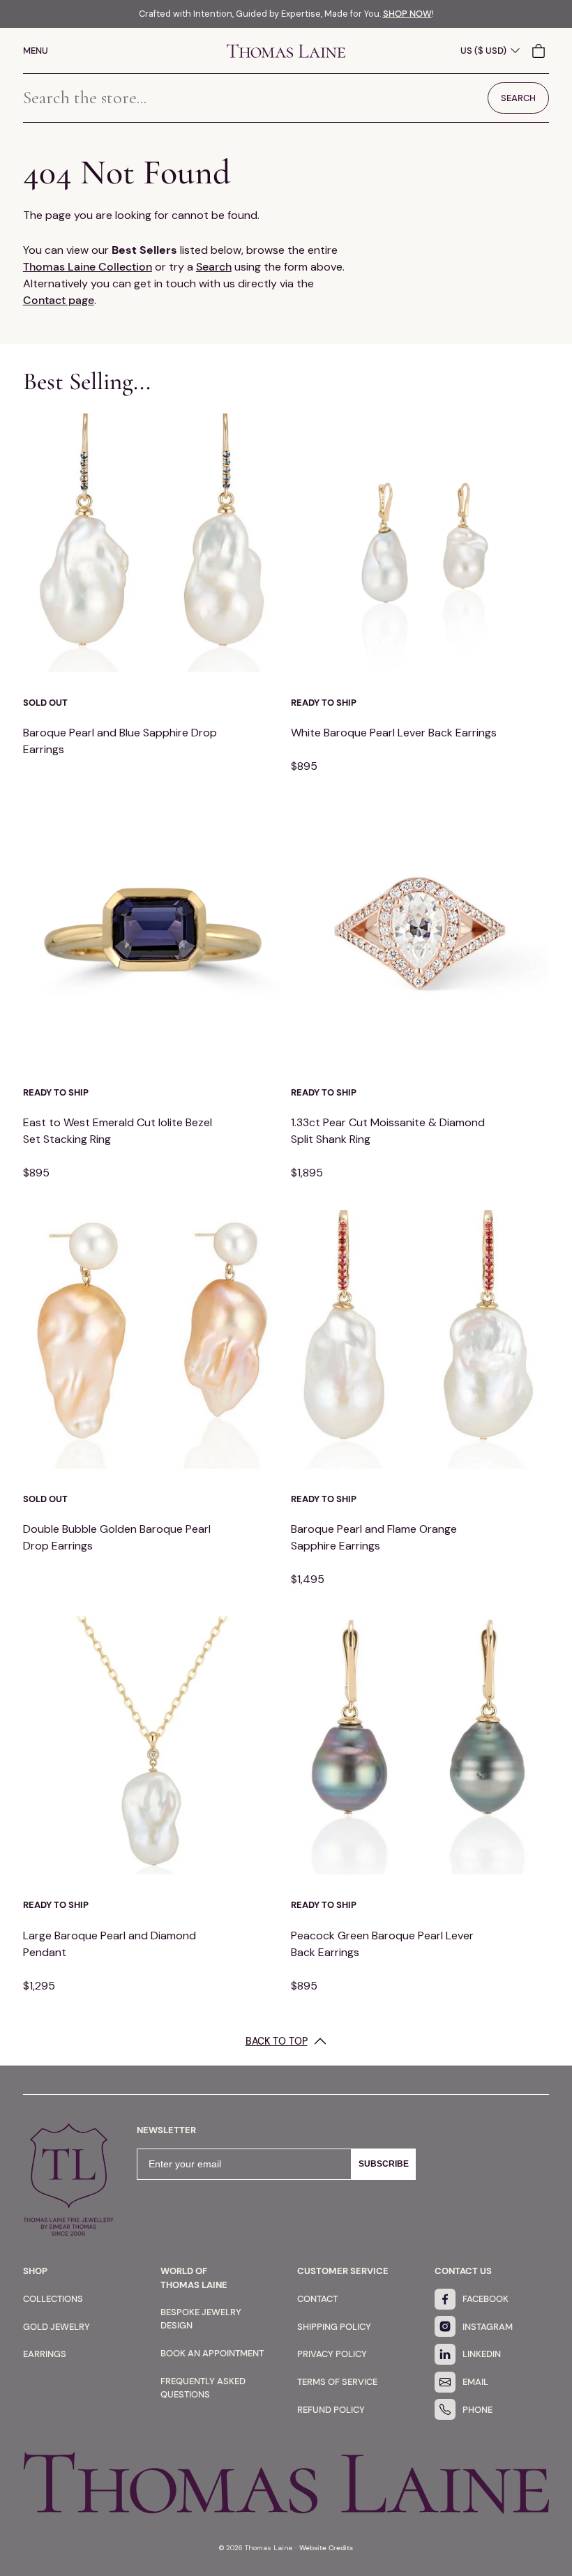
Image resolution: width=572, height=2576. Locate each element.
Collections (53, 2299)
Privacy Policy (332, 2354)
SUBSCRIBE (384, 2164)
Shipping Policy (334, 2327)
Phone (477, 2410)
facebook (486, 2299)
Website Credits (326, 2548)
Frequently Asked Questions (203, 2388)
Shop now (407, 14)
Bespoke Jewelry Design (201, 2319)
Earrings (45, 2354)
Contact (317, 2299)
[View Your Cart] (540, 51)
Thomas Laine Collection (88, 267)
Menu (36, 51)
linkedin (482, 2354)
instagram (488, 2327)
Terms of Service (337, 2382)
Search (214, 267)
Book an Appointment (212, 2353)
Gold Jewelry (57, 2327)
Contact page (59, 300)
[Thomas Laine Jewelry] (286, 51)
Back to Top (277, 2041)
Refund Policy (331, 2410)
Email (475, 2382)
